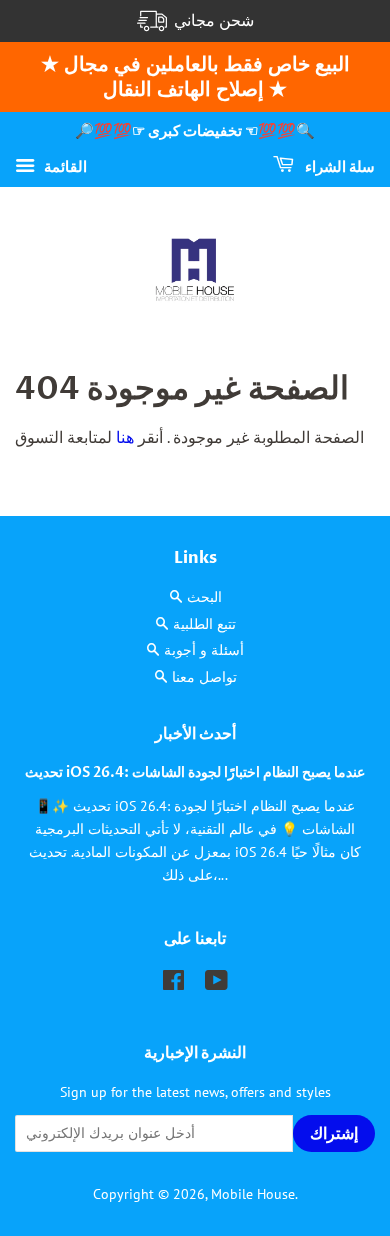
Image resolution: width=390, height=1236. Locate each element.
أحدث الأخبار (195, 734)
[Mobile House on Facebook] (173, 984)
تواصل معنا (204, 677)
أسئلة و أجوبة (204, 650)
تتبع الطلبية (204, 624)
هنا (123, 437)
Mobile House (253, 1194)
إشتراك (334, 1134)
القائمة (63, 165)
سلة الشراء (338, 166)
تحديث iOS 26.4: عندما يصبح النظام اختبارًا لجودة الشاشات (195, 773)
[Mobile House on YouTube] (216, 984)
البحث (204, 597)
